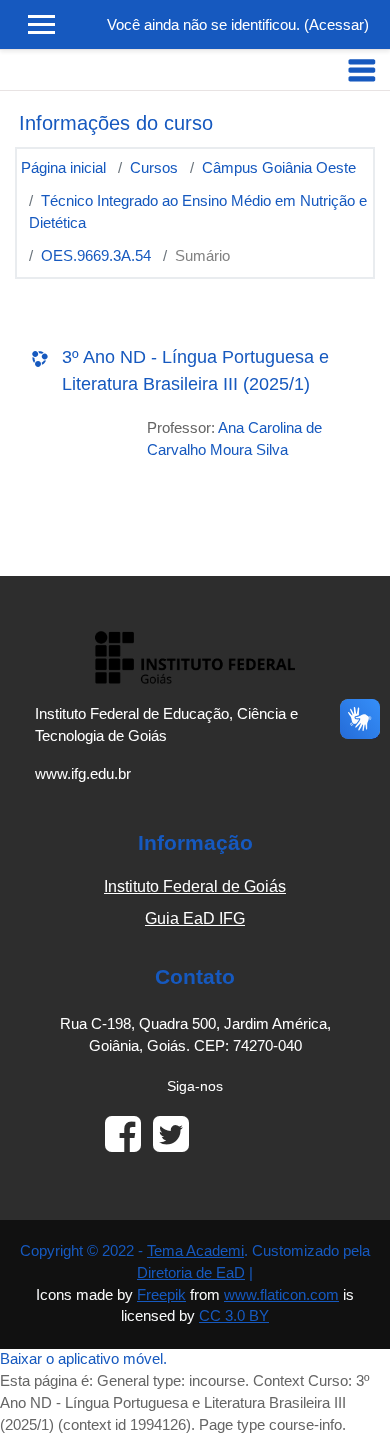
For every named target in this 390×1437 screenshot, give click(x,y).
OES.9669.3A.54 (96, 256)
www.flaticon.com (281, 1295)
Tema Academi (195, 1251)
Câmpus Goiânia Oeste (279, 168)
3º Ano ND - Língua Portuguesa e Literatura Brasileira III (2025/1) (195, 370)
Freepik (161, 1295)
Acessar (336, 25)
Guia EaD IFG (195, 918)
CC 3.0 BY (234, 1316)
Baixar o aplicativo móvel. (83, 1359)
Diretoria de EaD (191, 1273)
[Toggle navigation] (362, 70)
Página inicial (63, 168)
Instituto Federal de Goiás (195, 886)
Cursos (154, 168)
